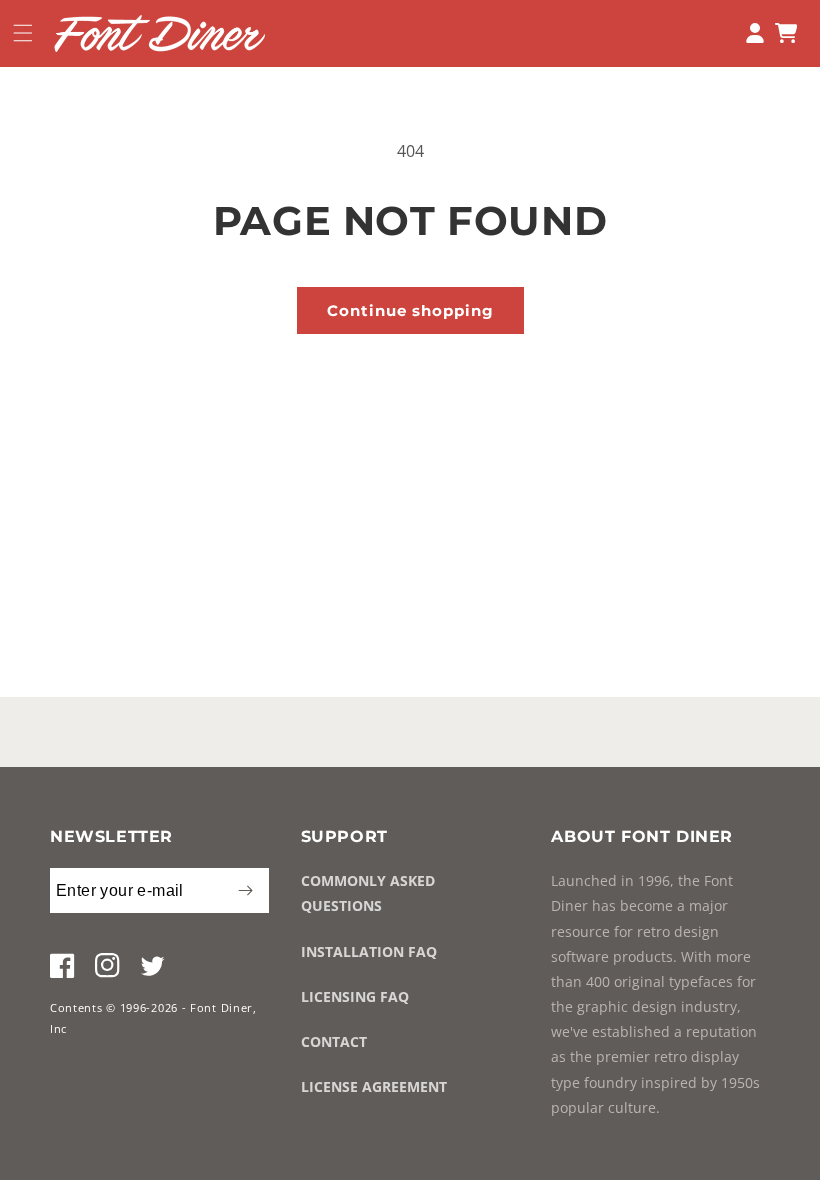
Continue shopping (410, 310)
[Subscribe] (246, 890)
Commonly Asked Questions (368, 893)
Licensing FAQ (355, 996)
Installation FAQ (369, 951)
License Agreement (374, 1086)
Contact (334, 1041)
